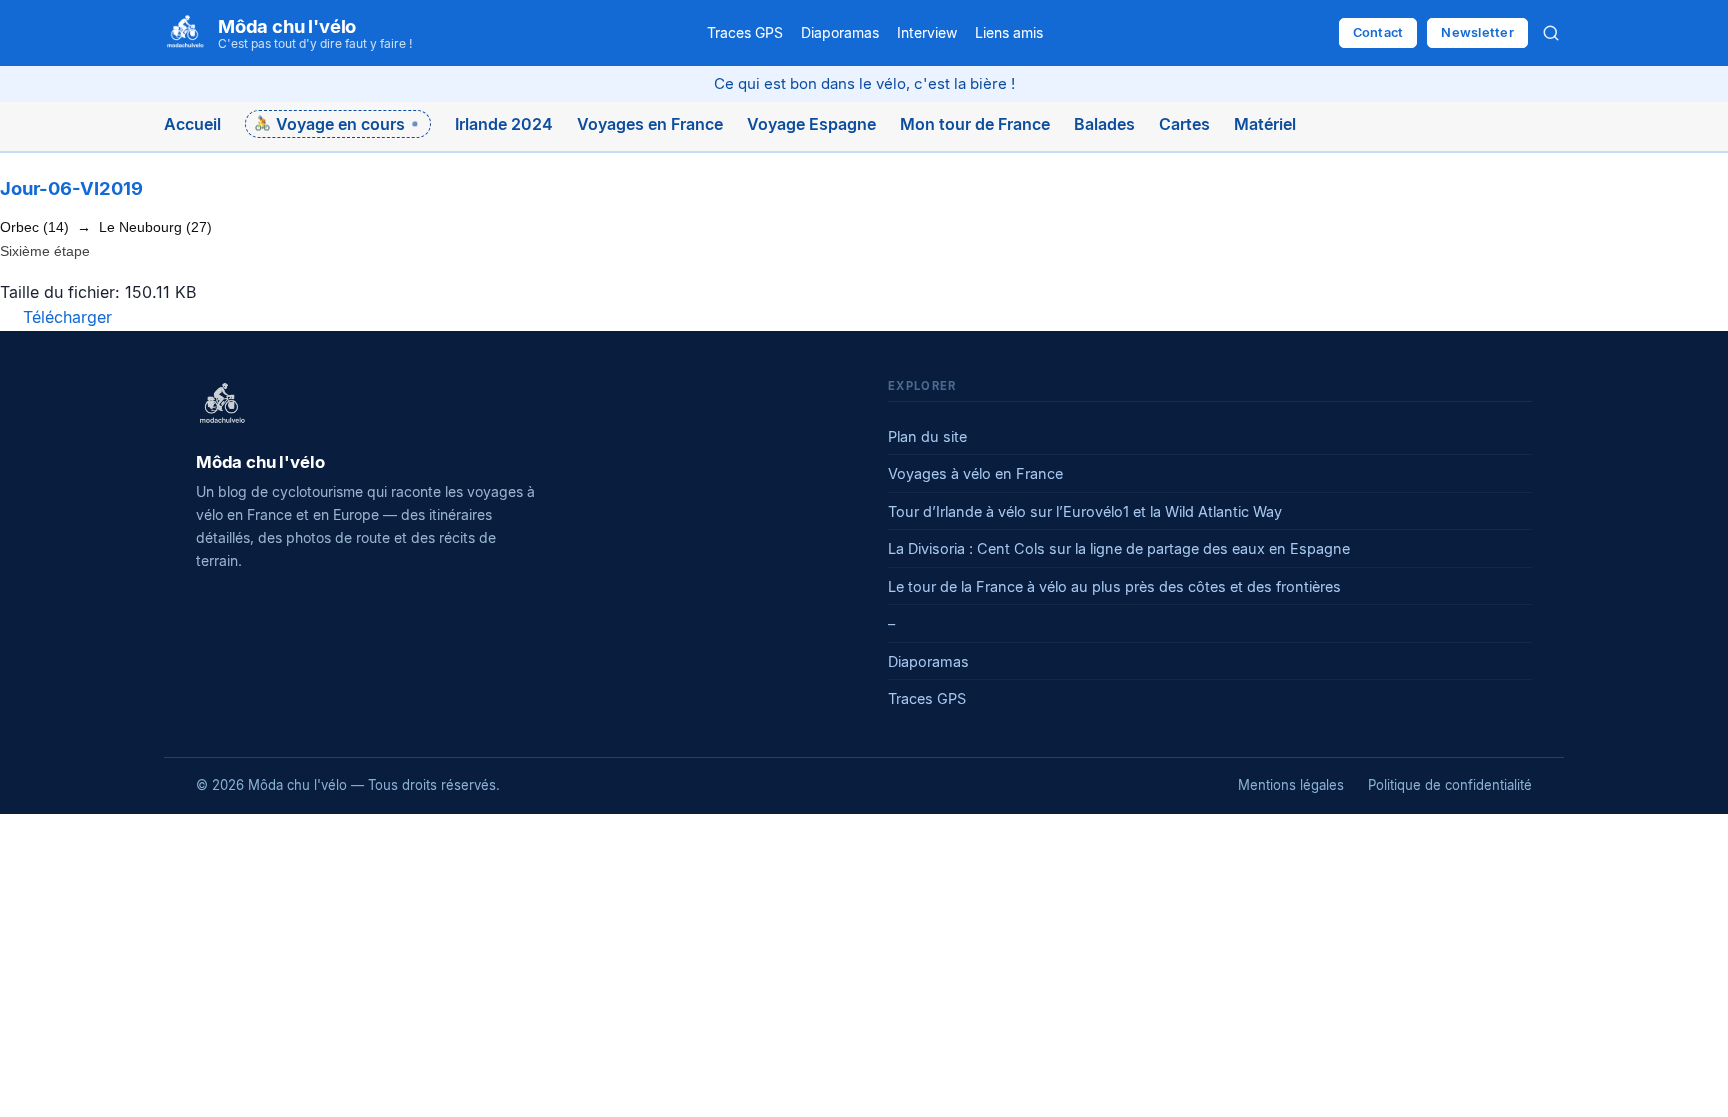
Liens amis (1009, 32)
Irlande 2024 (504, 124)
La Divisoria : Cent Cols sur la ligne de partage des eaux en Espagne (1119, 548)
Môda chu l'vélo (287, 26)
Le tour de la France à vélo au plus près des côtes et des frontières (1114, 586)
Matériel (1265, 124)
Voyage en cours (340, 124)
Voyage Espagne (811, 124)
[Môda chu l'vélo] (222, 405)
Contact (1378, 32)
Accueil (192, 124)
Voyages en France (650, 124)
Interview (927, 32)
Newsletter (1477, 32)
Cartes (1184, 124)
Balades (1104, 124)
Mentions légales (1291, 785)
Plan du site (927, 436)
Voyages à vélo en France (975, 473)
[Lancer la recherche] (1551, 33)
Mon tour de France (975, 124)
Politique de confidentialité (1450, 785)
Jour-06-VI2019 (71, 188)
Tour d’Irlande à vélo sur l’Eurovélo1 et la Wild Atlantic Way (1085, 511)
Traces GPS (745, 32)
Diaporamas (840, 32)
